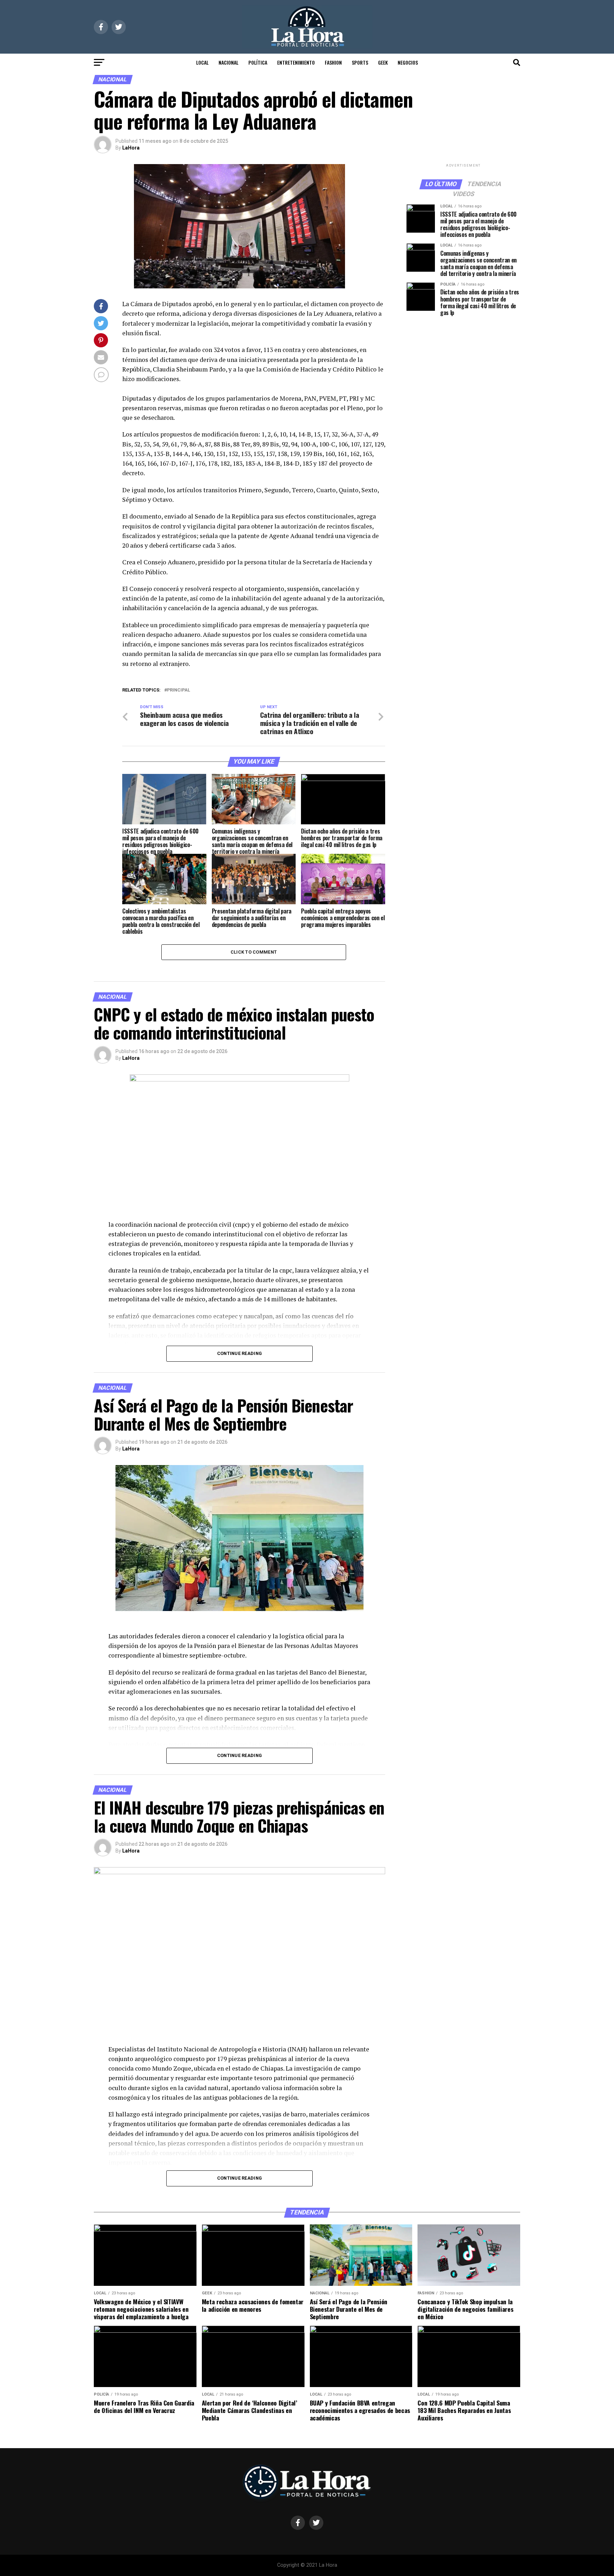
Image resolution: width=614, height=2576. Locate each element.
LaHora (131, 148)
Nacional (228, 62)
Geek (383, 62)
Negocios (408, 62)
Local (202, 62)
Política (258, 62)
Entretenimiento (296, 62)
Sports (360, 62)
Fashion (333, 62)
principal (179, 690)
